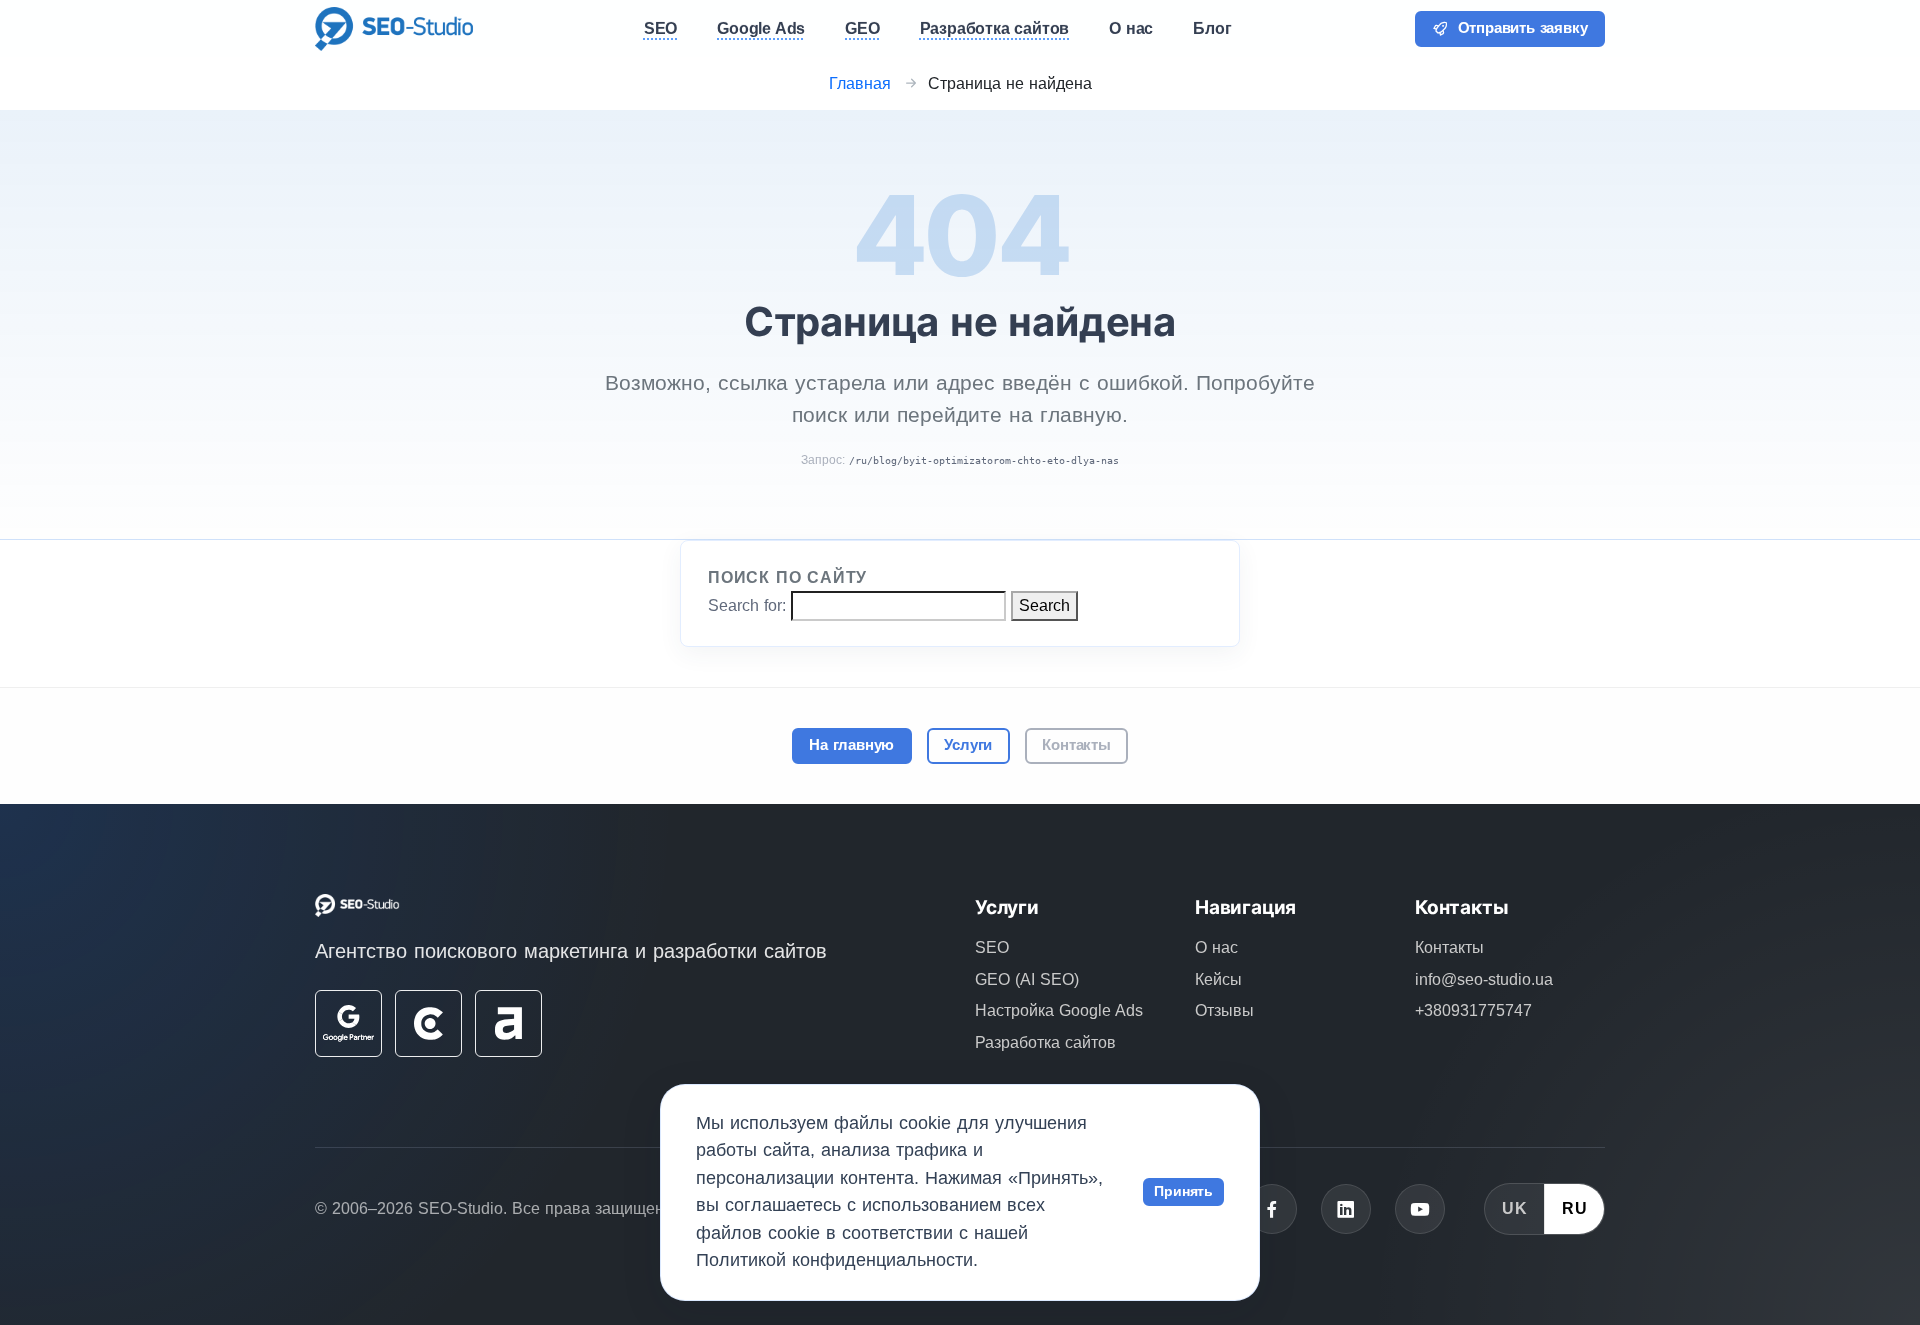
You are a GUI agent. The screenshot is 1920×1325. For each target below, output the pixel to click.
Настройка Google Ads (1059, 1010)
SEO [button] (660, 28)
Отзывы (1224, 1010)
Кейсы (1218, 979)
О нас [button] (1131, 28)
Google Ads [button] (761, 28)
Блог (1212, 28)
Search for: (747, 605)
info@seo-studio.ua (1484, 979)
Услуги (968, 745)
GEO (862, 28)
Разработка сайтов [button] (995, 28)
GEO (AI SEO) (1027, 979)
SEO (992, 947)
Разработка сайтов (1045, 1042)
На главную (851, 745)
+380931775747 (1473, 1010)
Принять (1183, 1191)
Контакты (1076, 745)
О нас (1216, 947)
